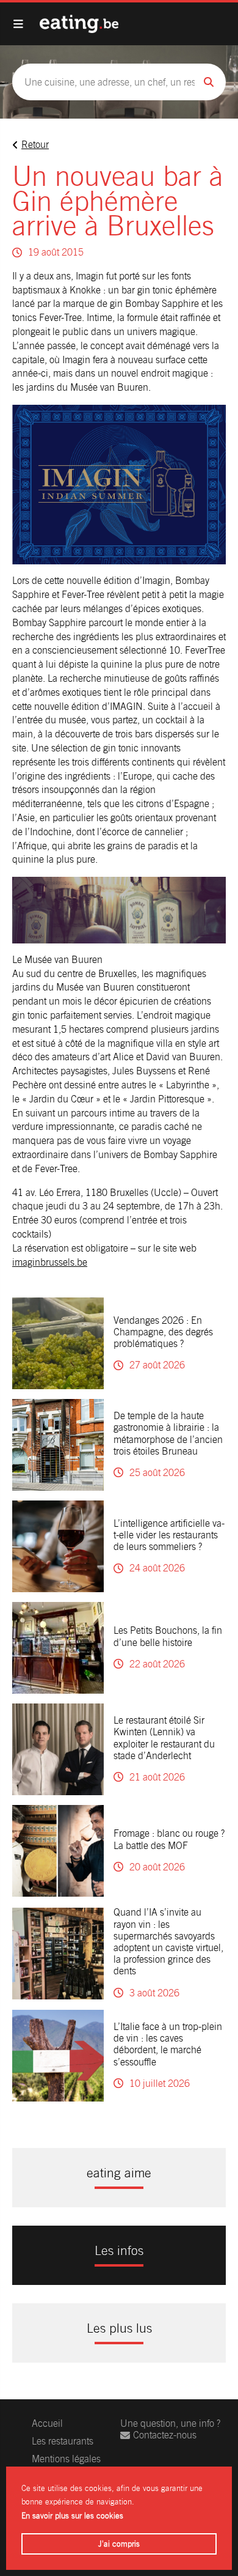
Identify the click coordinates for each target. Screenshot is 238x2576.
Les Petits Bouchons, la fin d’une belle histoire (168, 1636)
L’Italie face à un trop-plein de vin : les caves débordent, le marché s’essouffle (168, 2044)
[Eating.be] (79, 24)
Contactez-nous (165, 2435)
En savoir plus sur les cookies (72, 2516)
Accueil (47, 2423)
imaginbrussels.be (50, 1262)
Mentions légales (66, 2459)
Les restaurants (63, 2441)
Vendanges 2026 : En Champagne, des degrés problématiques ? (163, 1332)
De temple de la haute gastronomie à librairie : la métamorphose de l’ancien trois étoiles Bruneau (168, 1434)
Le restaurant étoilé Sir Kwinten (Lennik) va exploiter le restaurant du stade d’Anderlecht (164, 1738)
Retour (35, 145)
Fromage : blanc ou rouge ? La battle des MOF (169, 1839)
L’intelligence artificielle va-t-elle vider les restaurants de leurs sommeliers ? (169, 1535)
